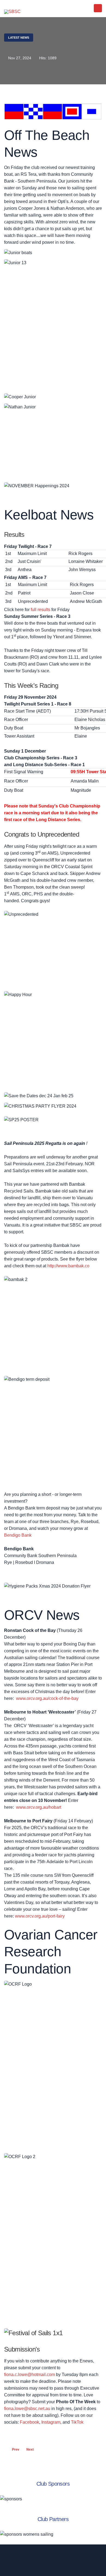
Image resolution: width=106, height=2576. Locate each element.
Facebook (29, 2422)
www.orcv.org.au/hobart (39, 1807)
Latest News (19, 38)
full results (40, 610)
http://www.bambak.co (68, 1266)
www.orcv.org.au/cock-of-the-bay (47, 1698)
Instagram (51, 2422)
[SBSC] (12, 12)
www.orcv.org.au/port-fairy (40, 1916)
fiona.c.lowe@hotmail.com (29, 2375)
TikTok (77, 2422)
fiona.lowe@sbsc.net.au (27, 2409)
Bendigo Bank (18, 1535)
